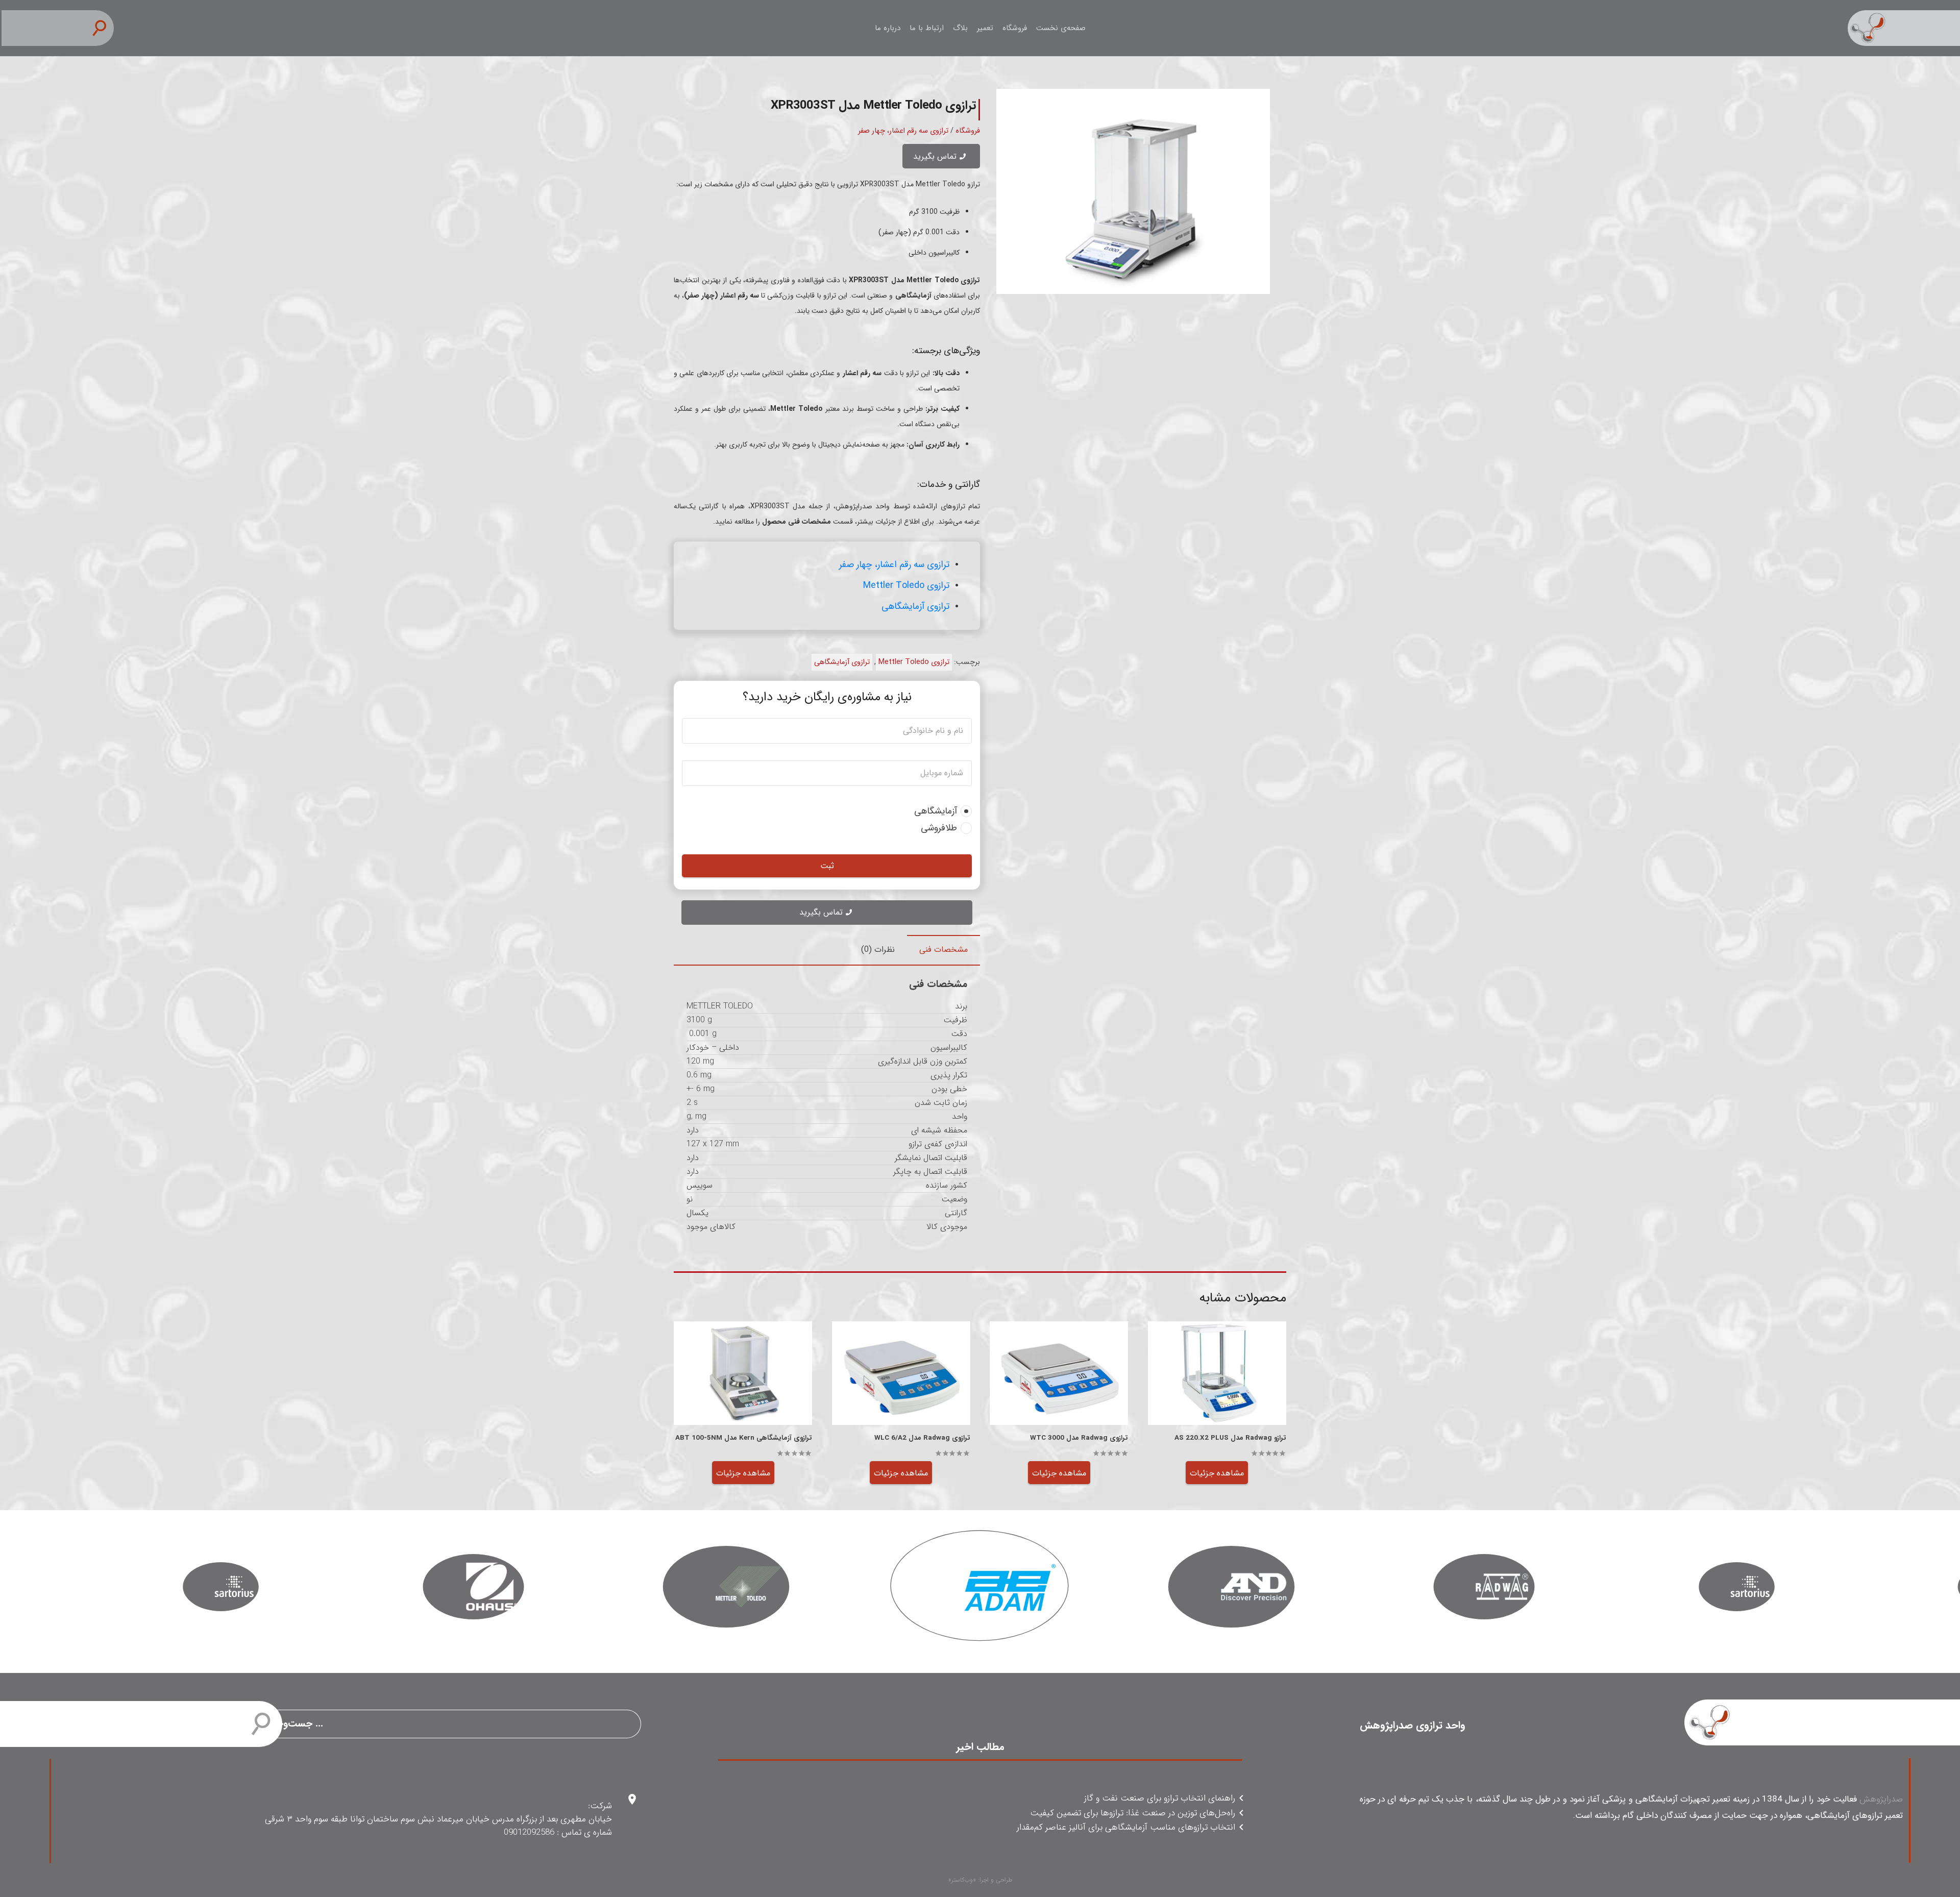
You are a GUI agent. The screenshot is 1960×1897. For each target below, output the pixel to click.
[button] (104, 28)
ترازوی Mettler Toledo (906, 585)
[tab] (944, 950)
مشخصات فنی (944, 950)
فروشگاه (968, 131)
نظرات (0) (878, 950)
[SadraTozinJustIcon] (1904, 28)
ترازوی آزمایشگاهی (915, 606)
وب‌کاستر (962, 1880)
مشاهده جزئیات (1217, 1473)
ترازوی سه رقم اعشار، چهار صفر (903, 131)
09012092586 (529, 1832)
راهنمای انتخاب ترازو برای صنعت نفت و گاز (1160, 1799)
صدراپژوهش (1881, 1799)
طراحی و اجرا (996, 1880)
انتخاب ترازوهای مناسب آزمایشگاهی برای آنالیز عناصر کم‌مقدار (1126, 1828)
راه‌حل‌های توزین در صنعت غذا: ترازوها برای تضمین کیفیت (1133, 1814)
